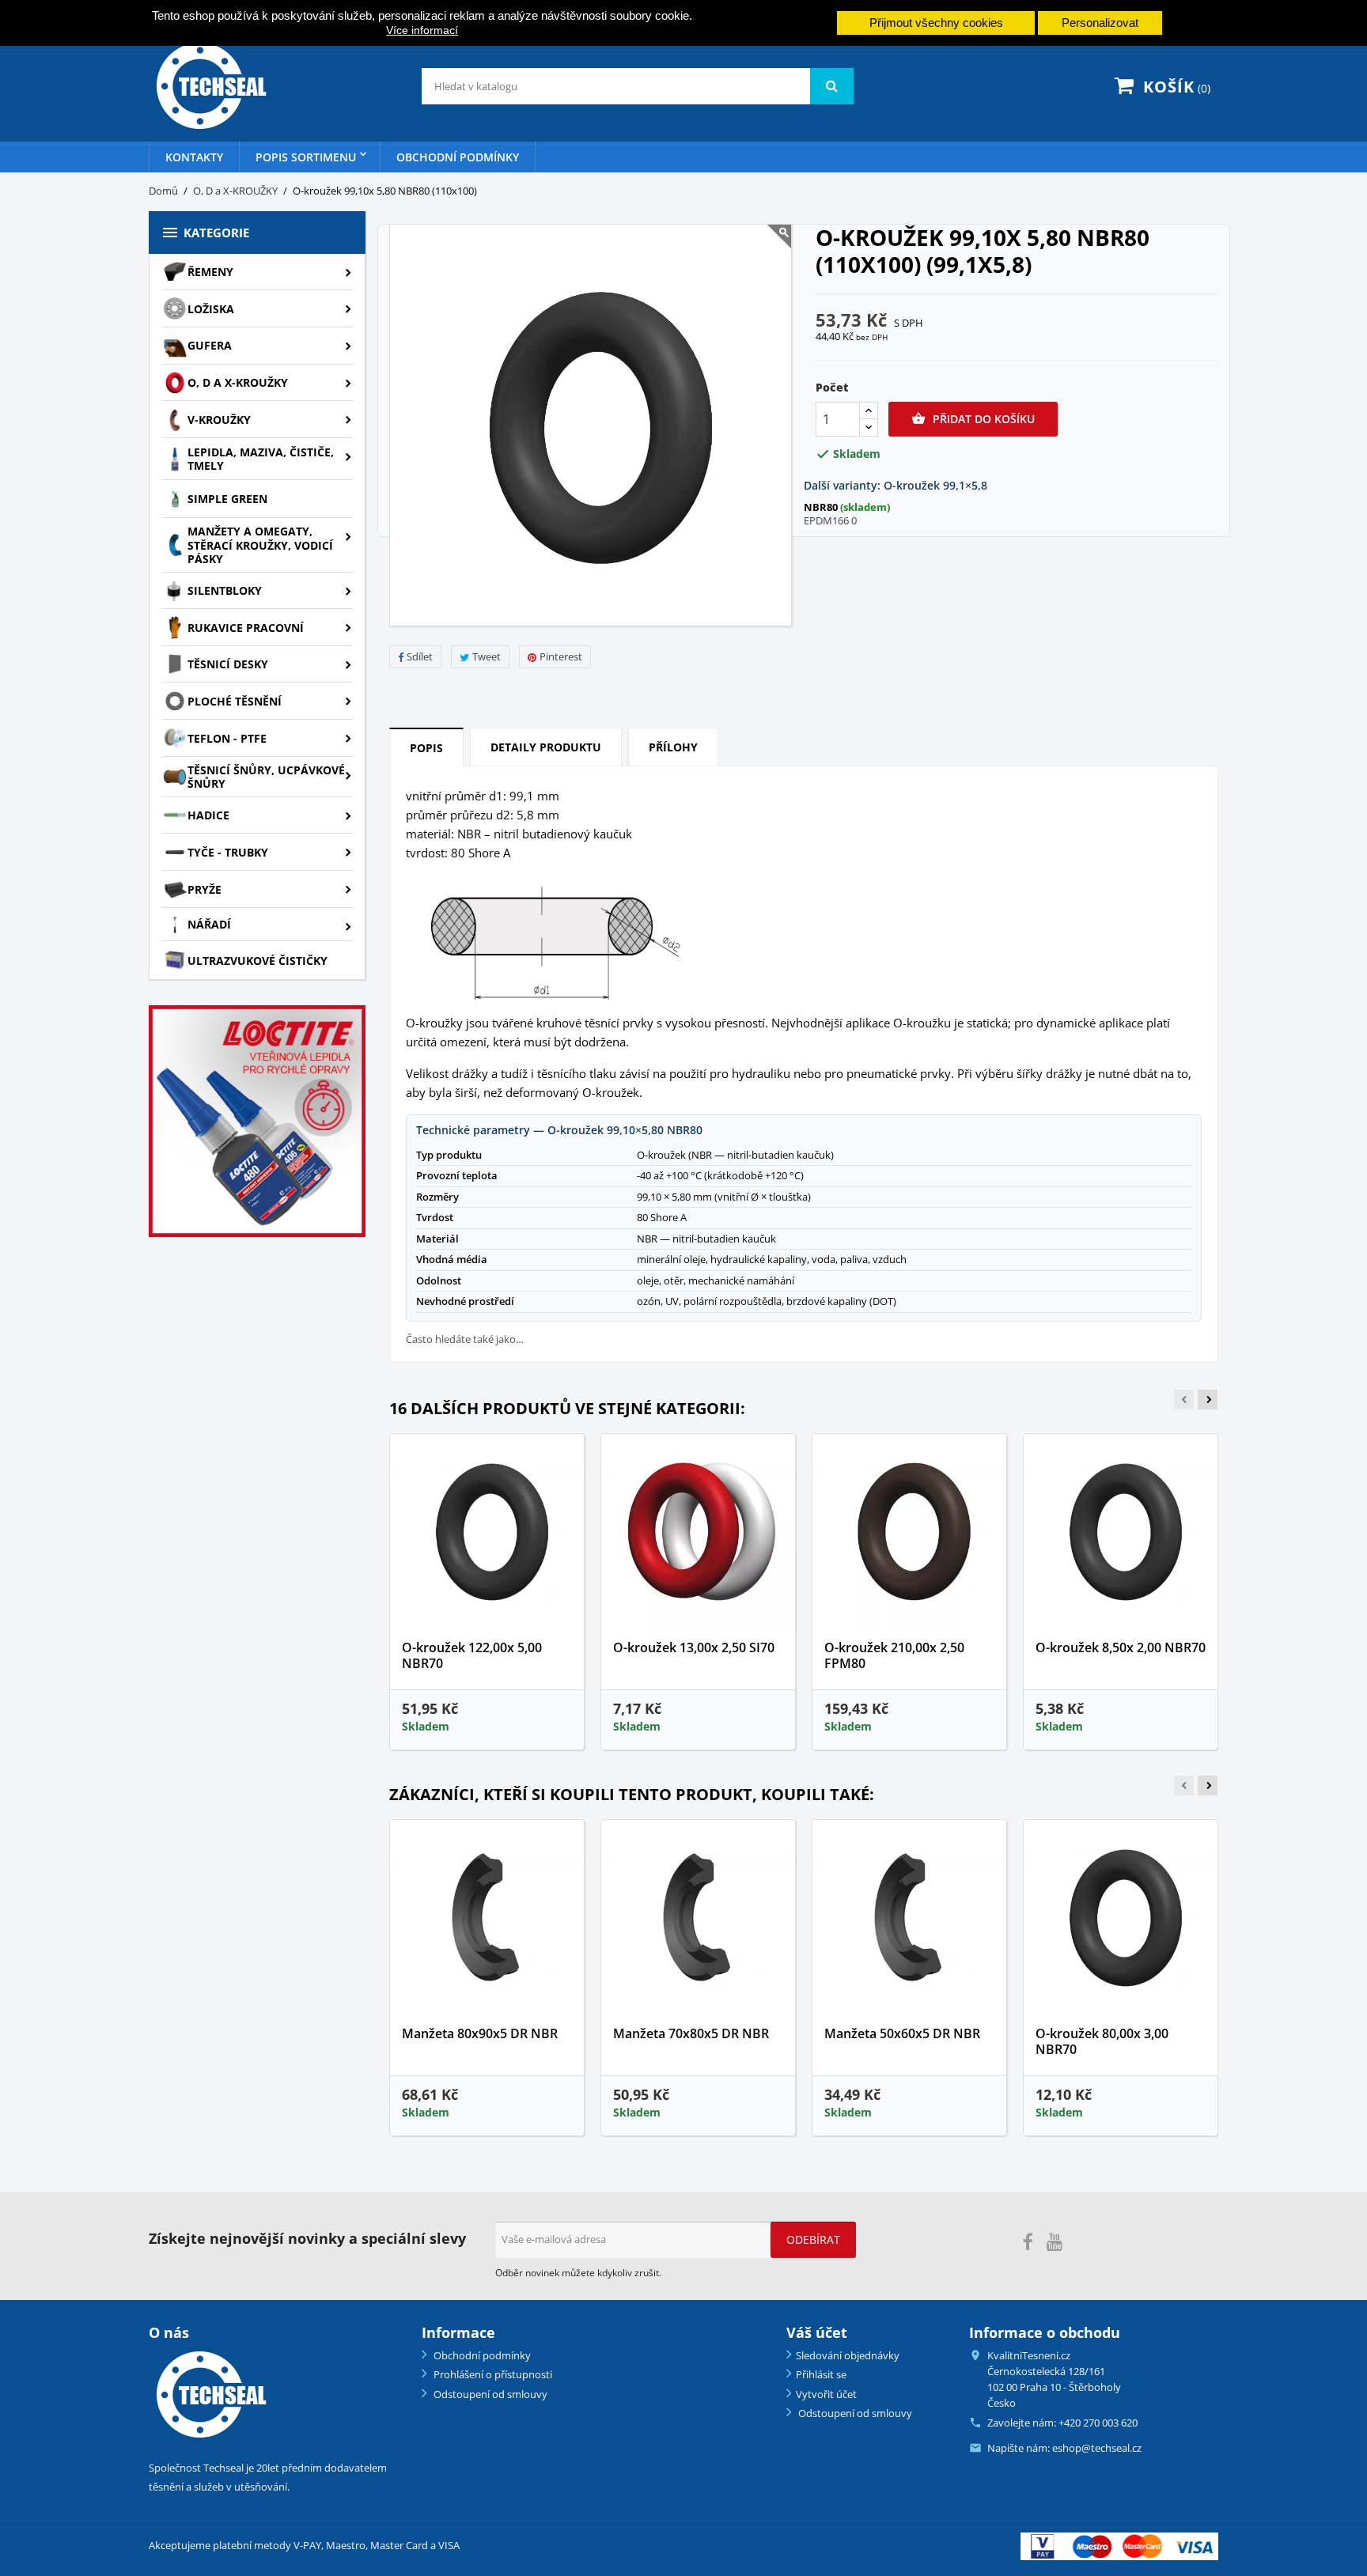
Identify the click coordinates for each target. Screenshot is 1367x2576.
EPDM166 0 (830, 520)
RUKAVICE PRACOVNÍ (246, 628)
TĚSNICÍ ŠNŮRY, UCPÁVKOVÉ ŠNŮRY (266, 777)
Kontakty (194, 157)
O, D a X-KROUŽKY (238, 382)
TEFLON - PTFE (227, 738)
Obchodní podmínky (458, 157)
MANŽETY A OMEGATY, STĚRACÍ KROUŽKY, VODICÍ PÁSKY (260, 545)
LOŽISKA (211, 309)
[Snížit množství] (869, 427)
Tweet (487, 656)
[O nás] (209, 2394)
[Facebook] (1028, 2242)
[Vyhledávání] (832, 86)
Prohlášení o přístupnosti (492, 2374)
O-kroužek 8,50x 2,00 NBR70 (1121, 1647)
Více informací (422, 30)
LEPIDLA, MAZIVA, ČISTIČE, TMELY (261, 459)
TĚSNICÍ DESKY (228, 664)
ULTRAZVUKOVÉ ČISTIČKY (257, 961)
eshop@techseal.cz (1097, 2448)
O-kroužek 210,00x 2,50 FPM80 (894, 1655)
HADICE (208, 815)
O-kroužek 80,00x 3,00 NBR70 (1102, 2041)
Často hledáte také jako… (465, 1339)
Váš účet (817, 2332)
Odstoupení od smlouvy (489, 2394)
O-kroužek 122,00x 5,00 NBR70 (472, 1655)
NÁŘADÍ (209, 924)
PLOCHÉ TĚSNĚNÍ (235, 701)
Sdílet (420, 656)
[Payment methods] (1119, 2545)
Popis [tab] (426, 748)
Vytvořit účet (826, 2394)
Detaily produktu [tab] (546, 747)
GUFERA (210, 345)
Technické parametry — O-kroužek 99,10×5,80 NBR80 (559, 1130)
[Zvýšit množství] (869, 411)
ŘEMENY (210, 272)
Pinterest (561, 656)
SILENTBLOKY (225, 590)
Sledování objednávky (848, 2355)
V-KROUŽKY (219, 420)
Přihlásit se (821, 2374)
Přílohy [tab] (673, 747)
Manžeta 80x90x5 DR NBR (480, 2033)
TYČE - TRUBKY (228, 852)
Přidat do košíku (973, 419)
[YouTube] (1055, 2242)
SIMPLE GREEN (227, 499)
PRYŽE (204, 889)
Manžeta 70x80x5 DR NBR (691, 2033)
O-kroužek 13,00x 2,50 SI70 (694, 1647)
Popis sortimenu (306, 157)
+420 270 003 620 (1098, 2423)
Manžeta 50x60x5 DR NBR (902, 2033)
